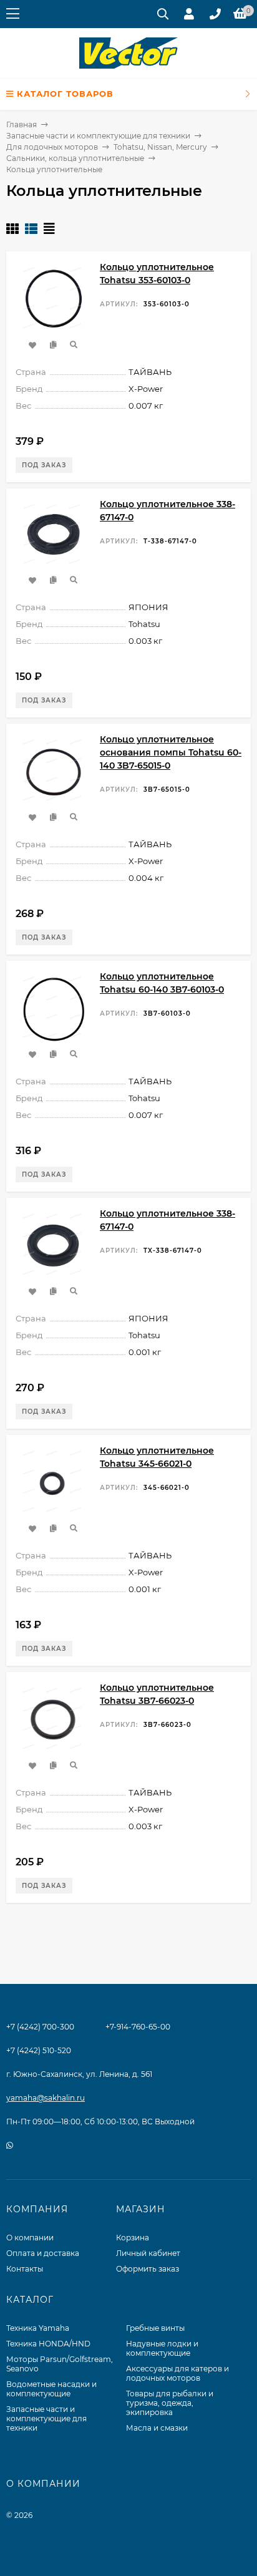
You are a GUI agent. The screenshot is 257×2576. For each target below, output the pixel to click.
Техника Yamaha (38, 2328)
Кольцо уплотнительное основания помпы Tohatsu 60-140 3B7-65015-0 (171, 752)
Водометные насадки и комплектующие (51, 2389)
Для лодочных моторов (52, 147)
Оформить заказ (148, 2269)
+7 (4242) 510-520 (39, 2050)
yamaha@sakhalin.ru (46, 2098)
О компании (30, 2238)
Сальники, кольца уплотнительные (75, 158)
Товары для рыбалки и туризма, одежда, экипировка (170, 2403)
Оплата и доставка (43, 2253)
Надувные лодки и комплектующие (162, 2348)
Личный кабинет (148, 2253)
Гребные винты (155, 2328)
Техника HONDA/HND (48, 2344)
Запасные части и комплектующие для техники (98, 136)
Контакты (25, 2269)
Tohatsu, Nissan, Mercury (160, 147)
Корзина (133, 2238)
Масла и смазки (157, 2428)
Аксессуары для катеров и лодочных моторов (177, 2373)
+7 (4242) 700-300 (40, 2027)
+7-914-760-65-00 (138, 2027)
